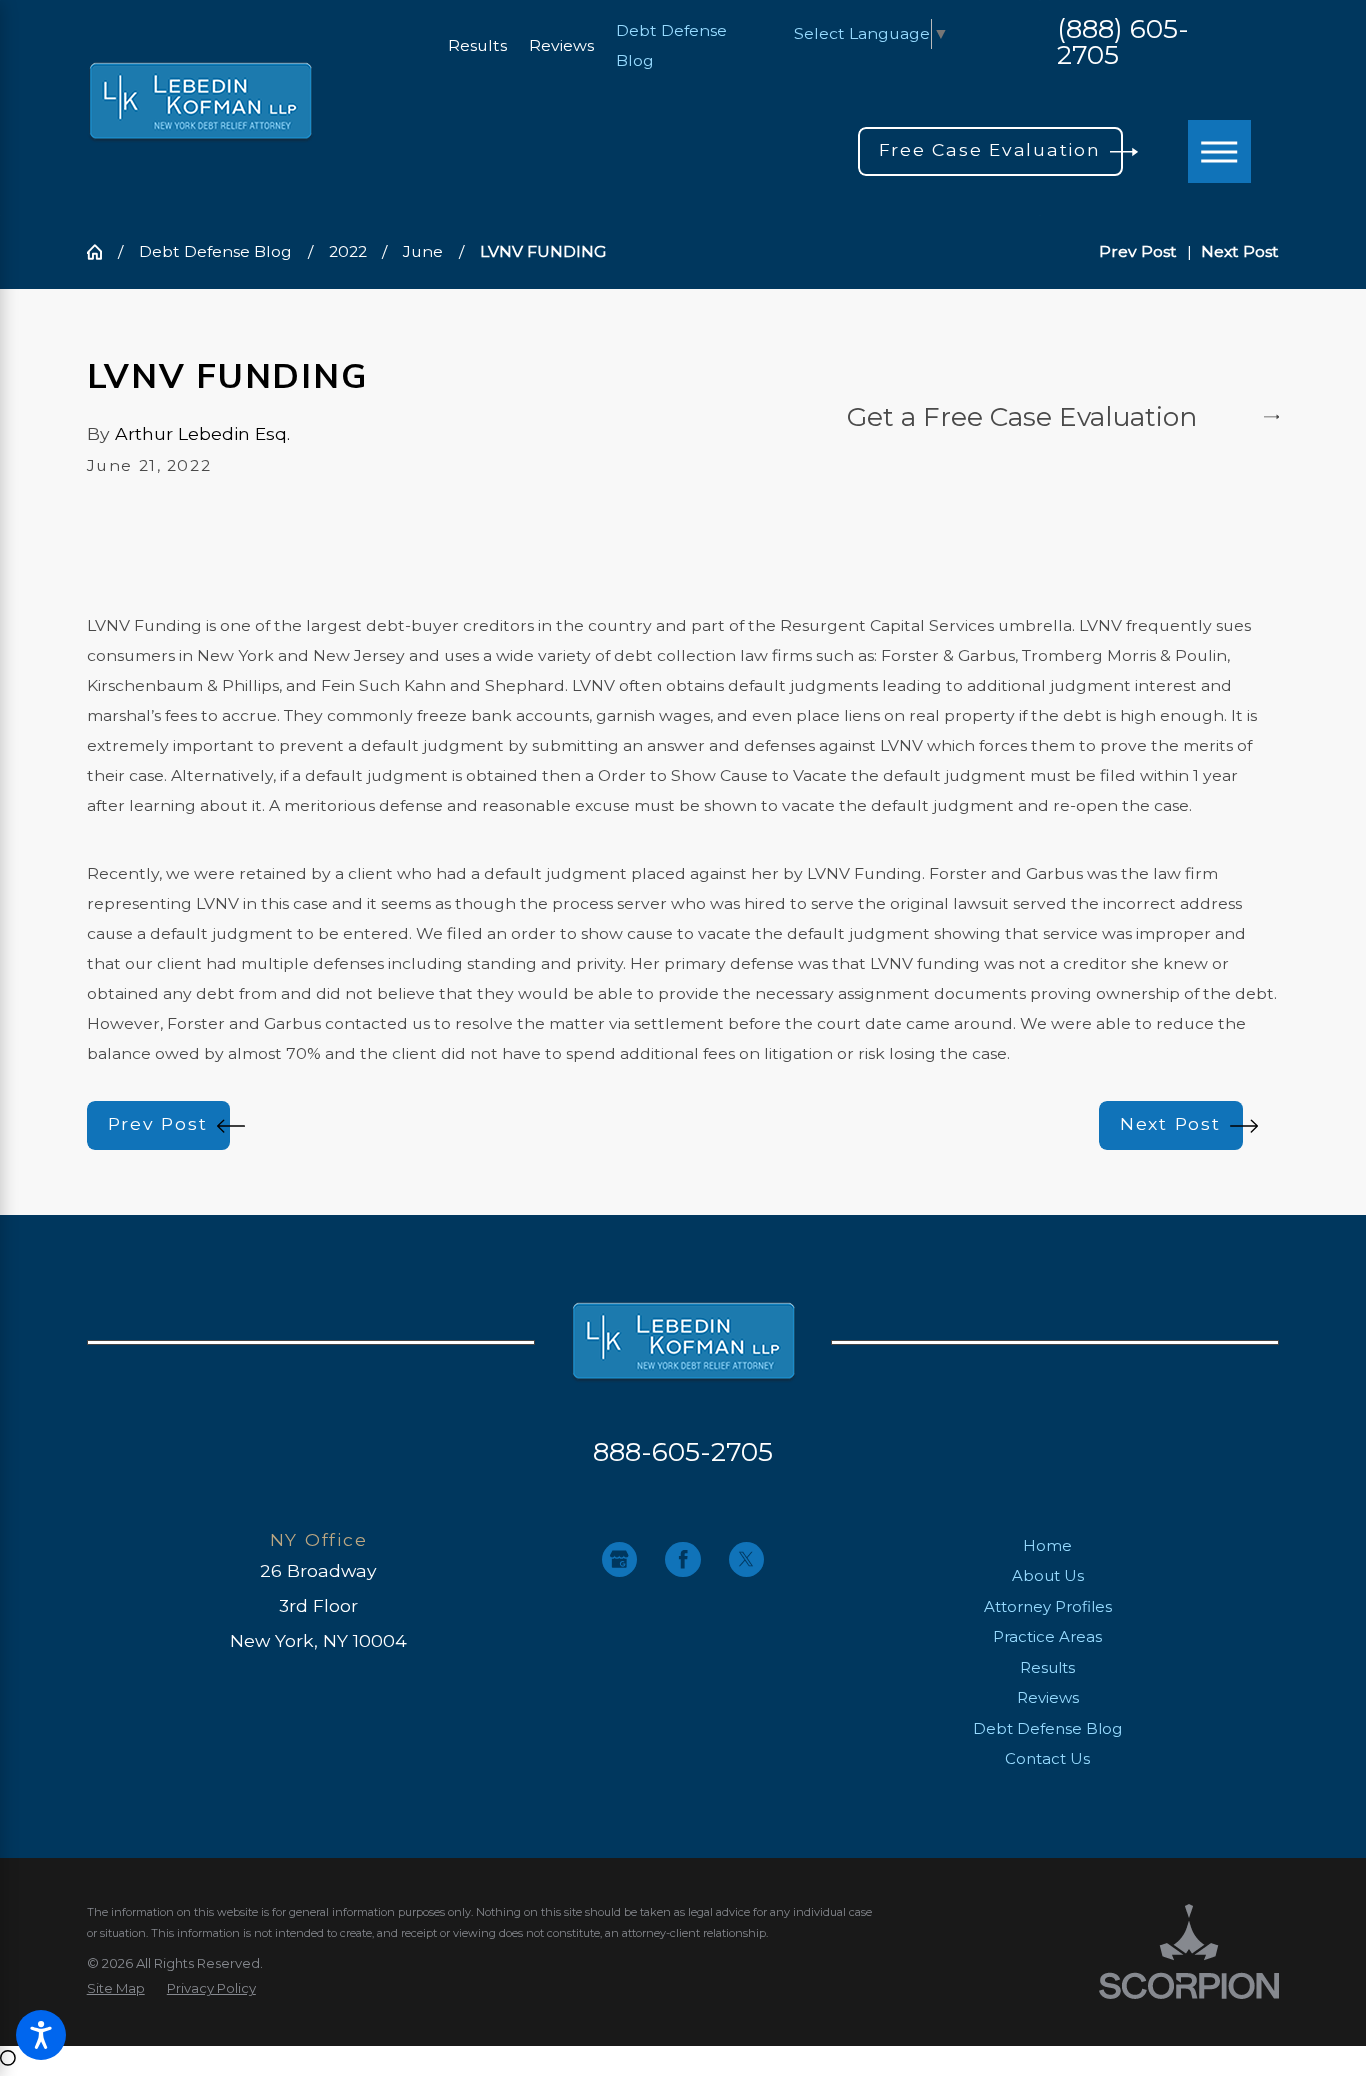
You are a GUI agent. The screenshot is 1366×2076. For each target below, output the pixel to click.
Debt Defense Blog (215, 251)
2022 (348, 251)
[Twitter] (746, 1559)
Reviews (561, 45)
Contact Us (1047, 1758)
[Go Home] (103, 252)
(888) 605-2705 (1123, 43)
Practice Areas (1047, 1636)
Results (477, 45)
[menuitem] (1047, 1546)
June (423, 251)
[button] (41, 2035)
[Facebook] (682, 1559)
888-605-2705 (683, 1452)
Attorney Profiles (1048, 1606)
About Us (1048, 1575)
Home (1047, 1545)
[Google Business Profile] (619, 1559)
